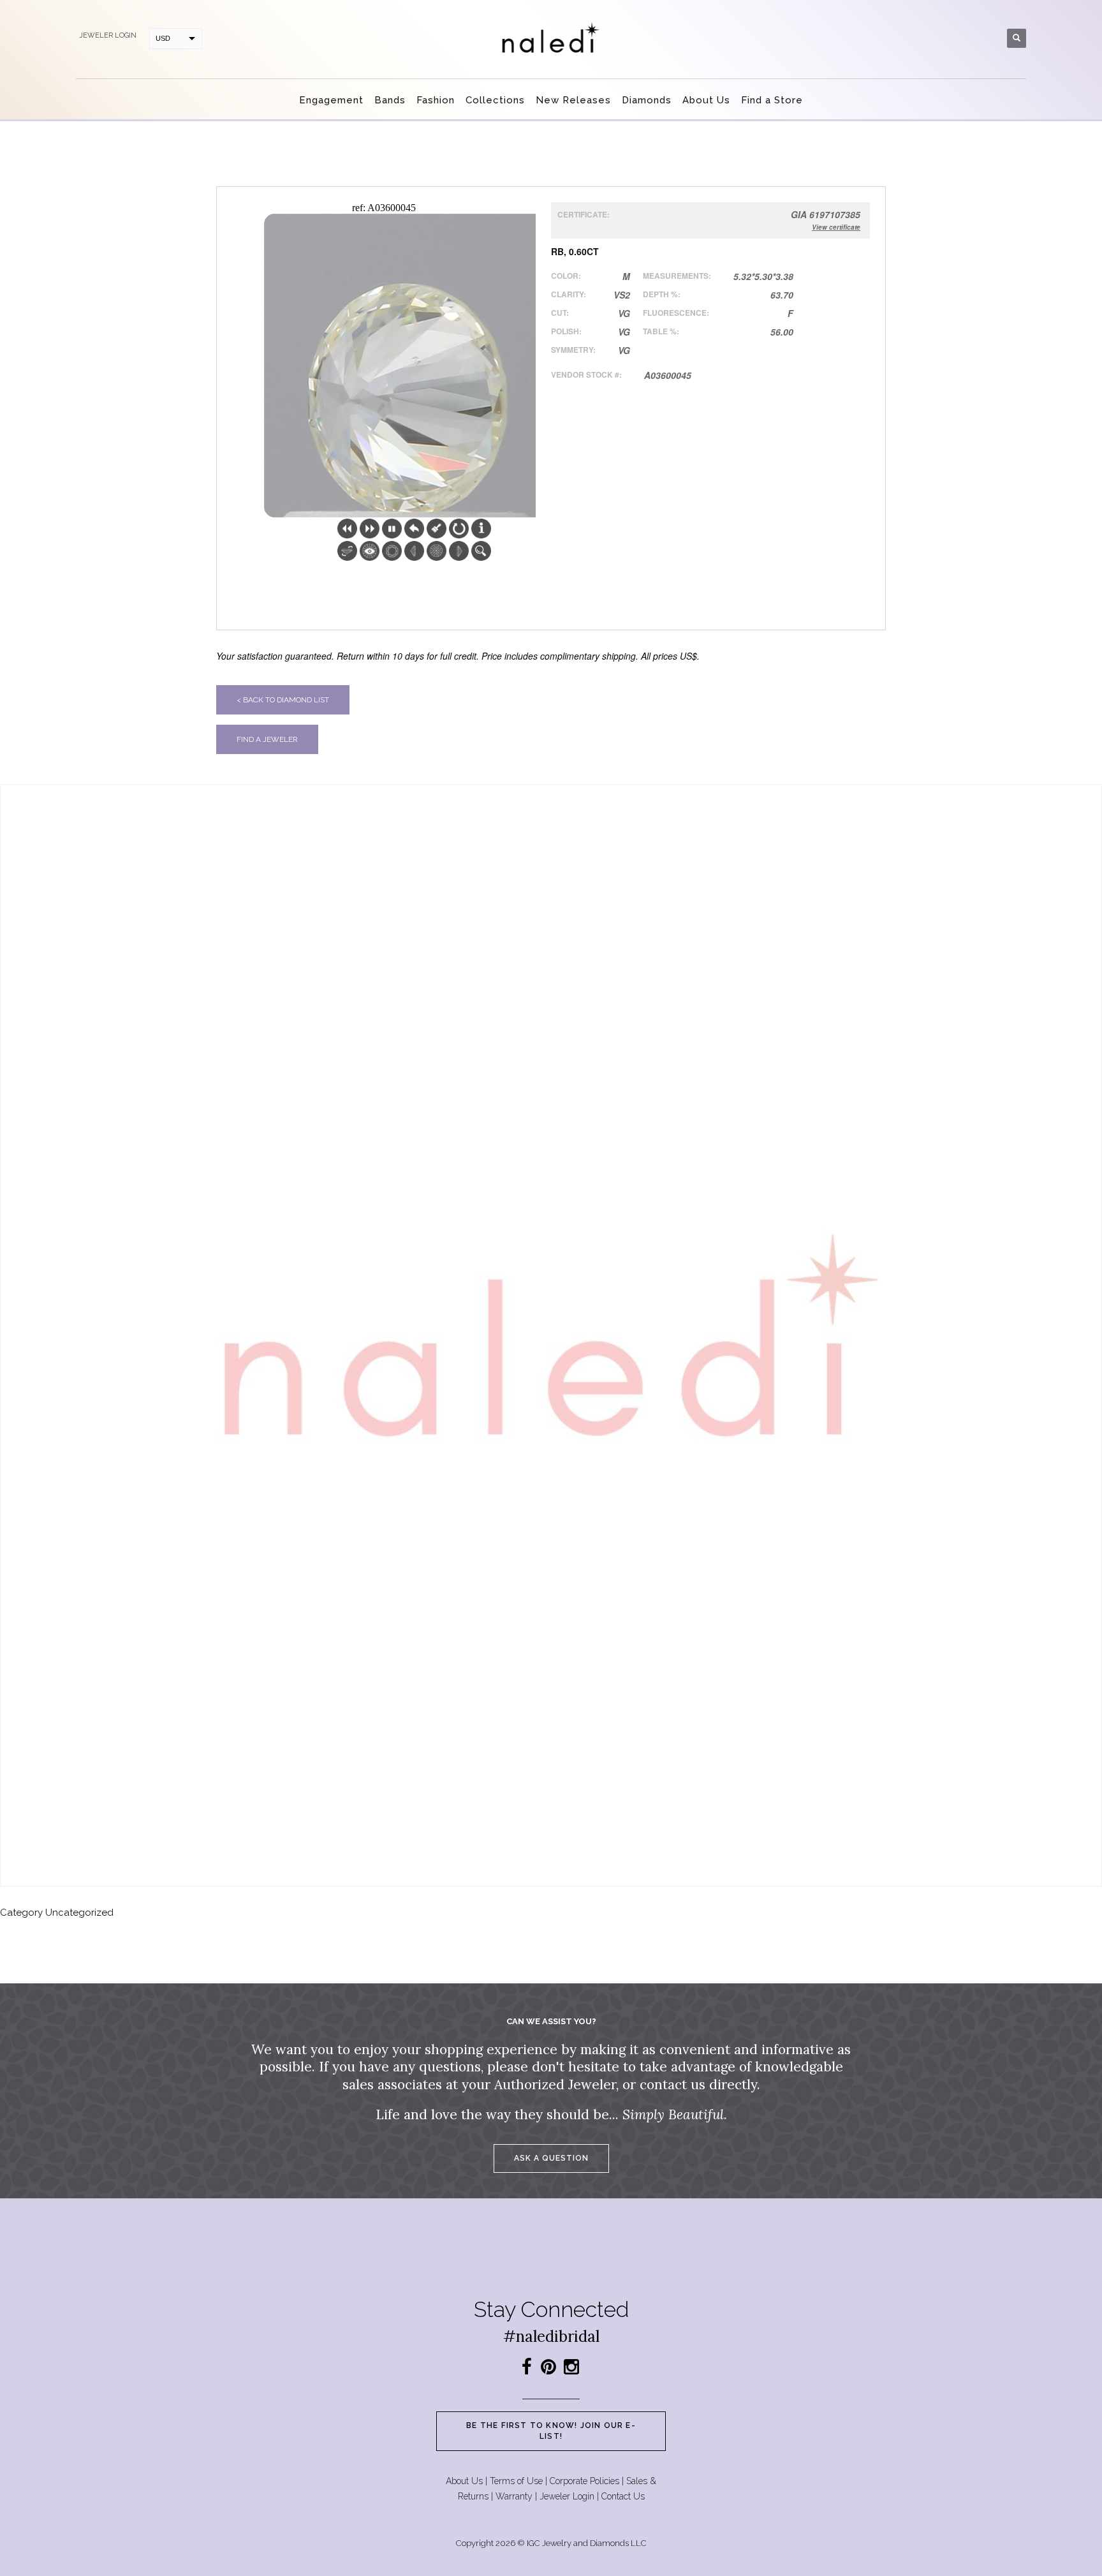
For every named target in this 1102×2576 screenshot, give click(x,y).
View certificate (836, 227)
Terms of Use (516, 2481)
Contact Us (623, 2496)
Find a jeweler (267, 739)
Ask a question (551, 2158)
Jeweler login (108, 35)
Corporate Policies (584, 2481)
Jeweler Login (567, 2496)
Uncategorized (79, 1913)
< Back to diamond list (283, 700)
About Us (464, 2481)
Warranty (514, 2496)
